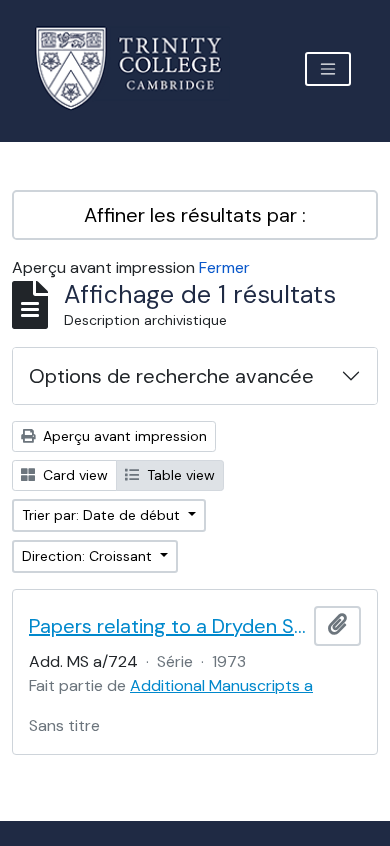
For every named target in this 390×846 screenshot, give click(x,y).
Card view (73, 475)
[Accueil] (140, 68)
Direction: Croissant (89, 556)
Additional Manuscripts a (221, 685)
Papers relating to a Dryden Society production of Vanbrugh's (167, 626)
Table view (179, 475)
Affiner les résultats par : (195, 215)
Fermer (224, 267)
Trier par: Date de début (103, 515)
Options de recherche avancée (171, 376)
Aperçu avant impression (123, 436)
